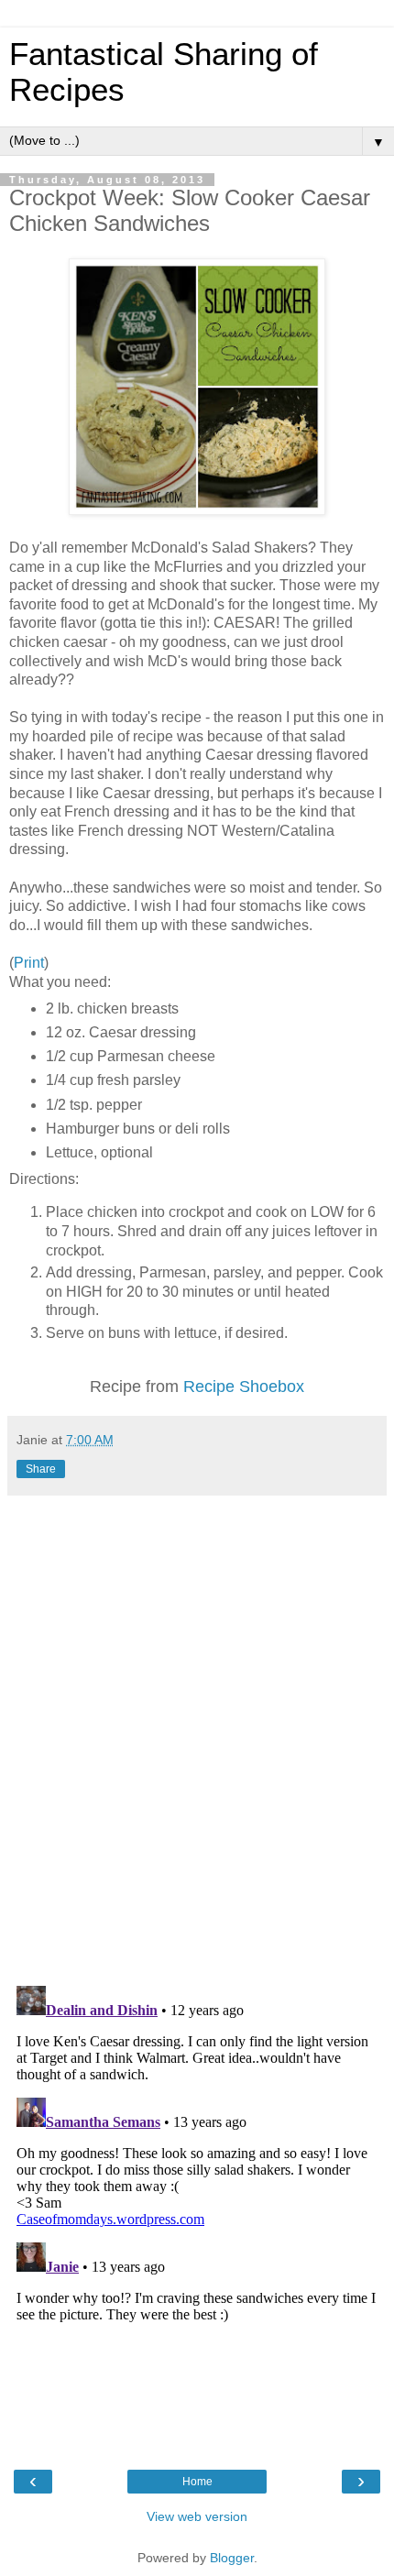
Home (197, 2482)
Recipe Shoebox (244, 1387)
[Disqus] (197, 1734)
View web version (197, 2516)
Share (41, 1469)
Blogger (232, 2558)
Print (29, 963)
